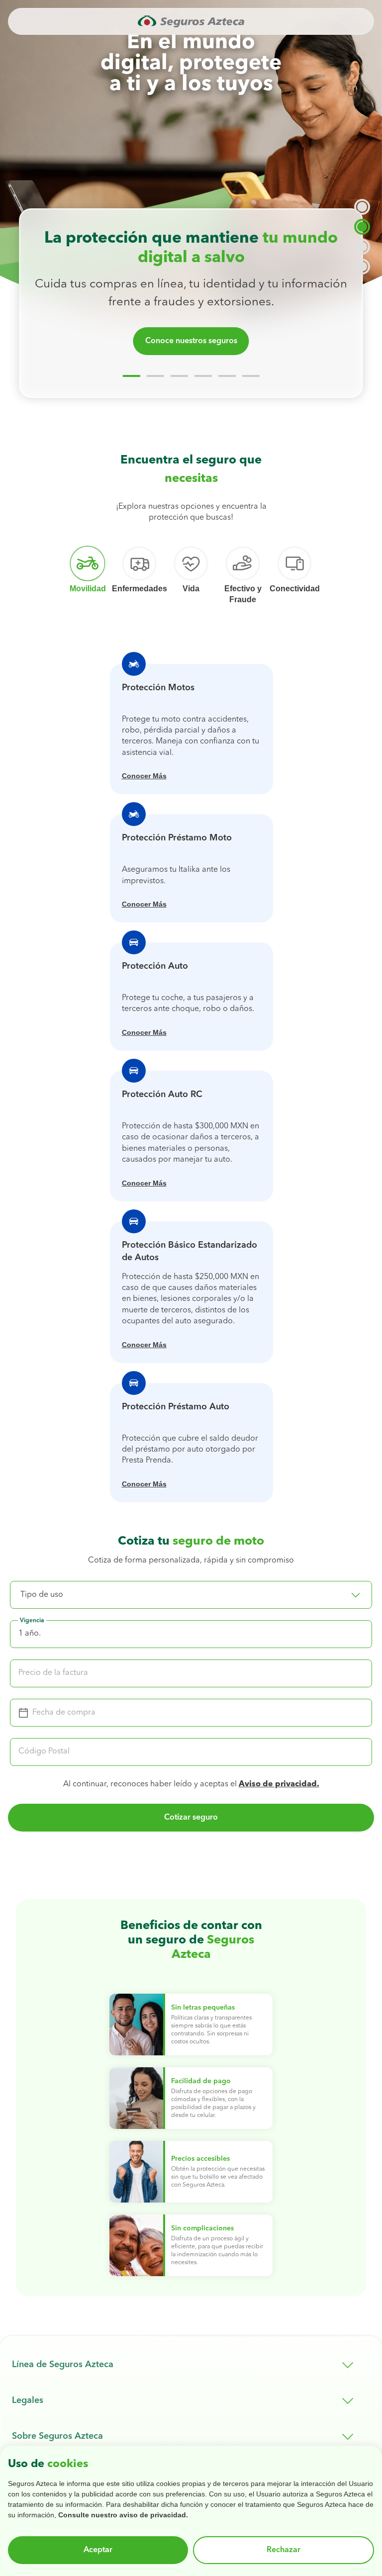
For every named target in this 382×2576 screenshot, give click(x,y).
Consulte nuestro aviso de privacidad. (123, 2515)
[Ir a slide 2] (155, 376)
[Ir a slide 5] (227, 376)
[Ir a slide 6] (251, 376)
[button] (191, 1595)
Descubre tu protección (191, 341)
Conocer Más (144, 776)
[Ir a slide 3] (179, 376)
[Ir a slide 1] (131, 376)
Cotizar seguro (191, 1818)
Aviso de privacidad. (279, 1784)
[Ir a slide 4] (203, 376)
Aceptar (98, 2550)
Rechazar (284, 2550)
